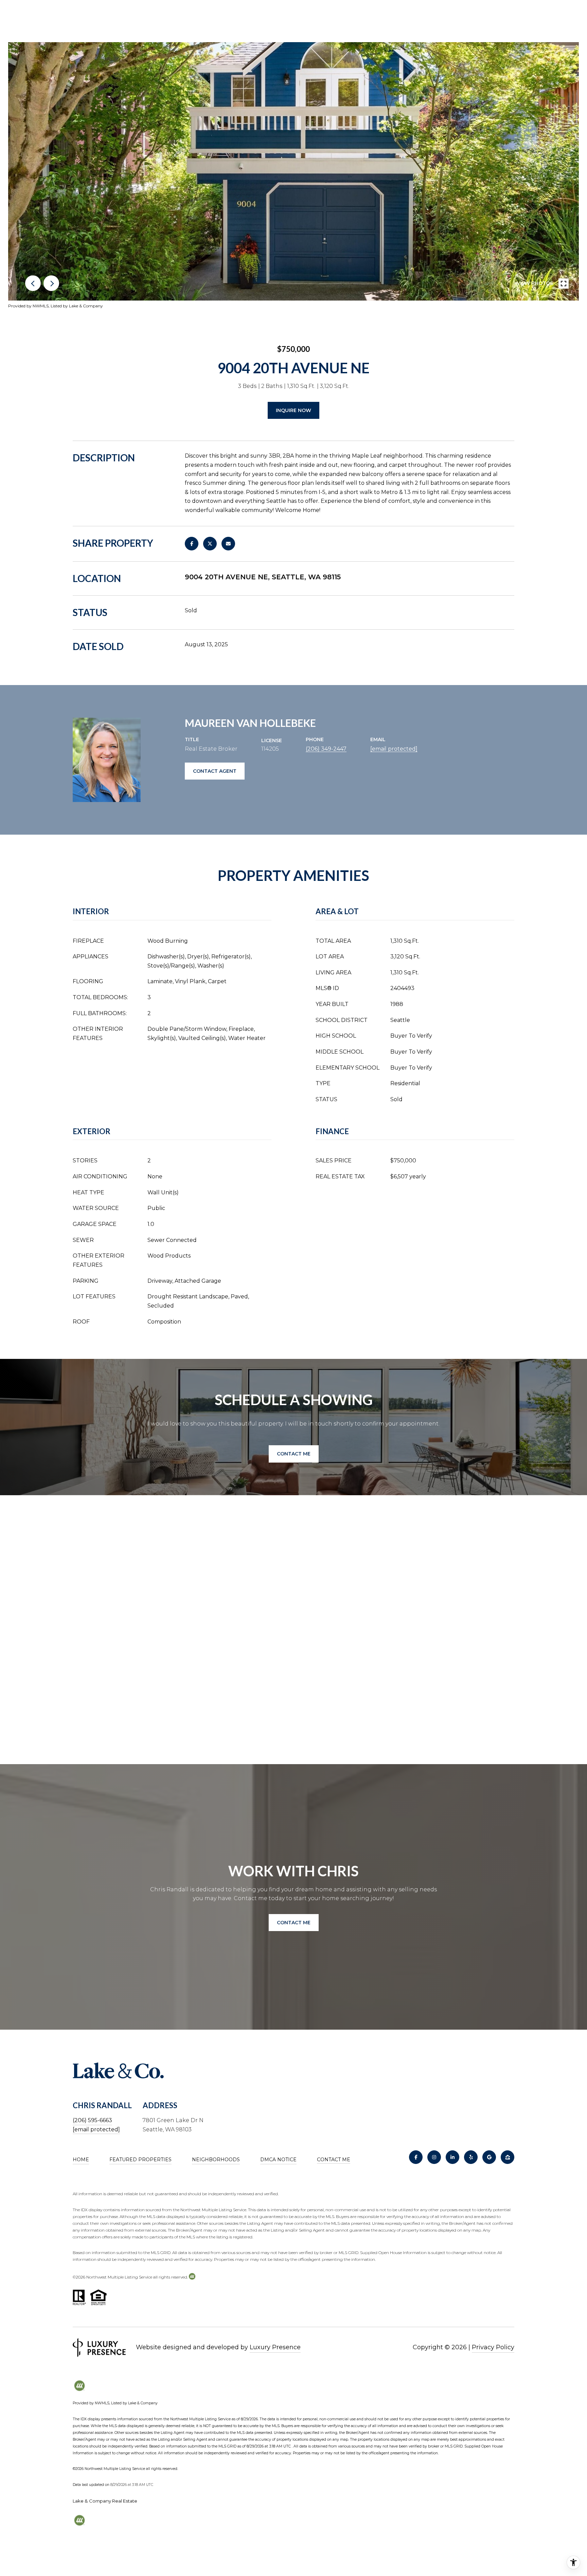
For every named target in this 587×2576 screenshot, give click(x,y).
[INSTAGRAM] (434, 2157)
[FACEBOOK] (416, 2157)
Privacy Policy (493, 2347)
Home (81, 2160)
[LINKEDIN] (452, 2157)
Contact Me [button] (294, 1454)
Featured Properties (140, 2160)
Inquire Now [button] (293, 410)
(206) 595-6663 (92, 2120)
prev (33, 283)
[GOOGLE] (489, 2157)
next (51, 283)
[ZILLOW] (508, 2157)
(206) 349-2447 (326, 749)
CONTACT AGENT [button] (215, 771)
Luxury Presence (275, 2347)
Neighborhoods (216, 2160)
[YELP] (471, 2157)
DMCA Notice (278, 2160)
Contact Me (334, 2160)
